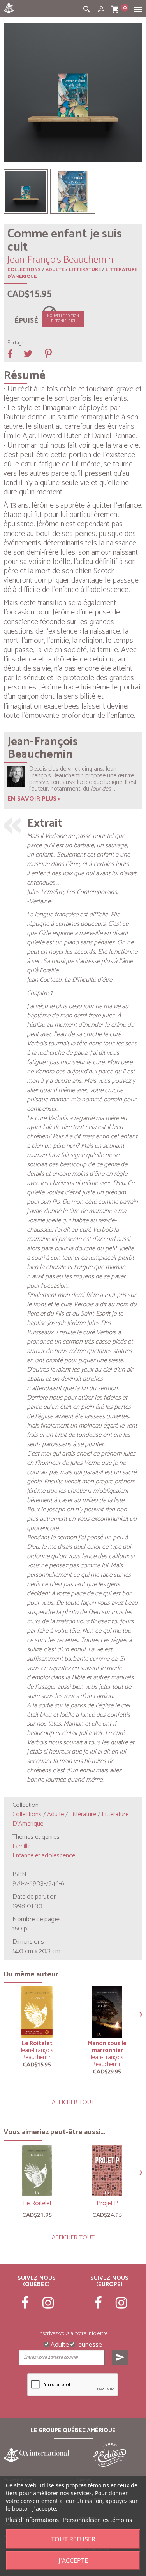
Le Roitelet (37, 2043)
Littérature (85, 270)
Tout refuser (73, 2539)
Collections (24, 270)
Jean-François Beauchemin (37, 2054)
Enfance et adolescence (44, 1856)
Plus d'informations (32, 2520)
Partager (17, 343)
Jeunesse (88, 2344)
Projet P (107, 2203)
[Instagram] (48, 2306)
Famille (21, 1846)
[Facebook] (25, 2306)
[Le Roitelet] (37, 2012)
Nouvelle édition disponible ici (63, 319)
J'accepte (73, 2560)
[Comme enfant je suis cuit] (26, 191)
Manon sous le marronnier (107, 2047)
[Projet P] (107, 2170)
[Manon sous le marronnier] (107, 2012)
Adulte (55, 270)
